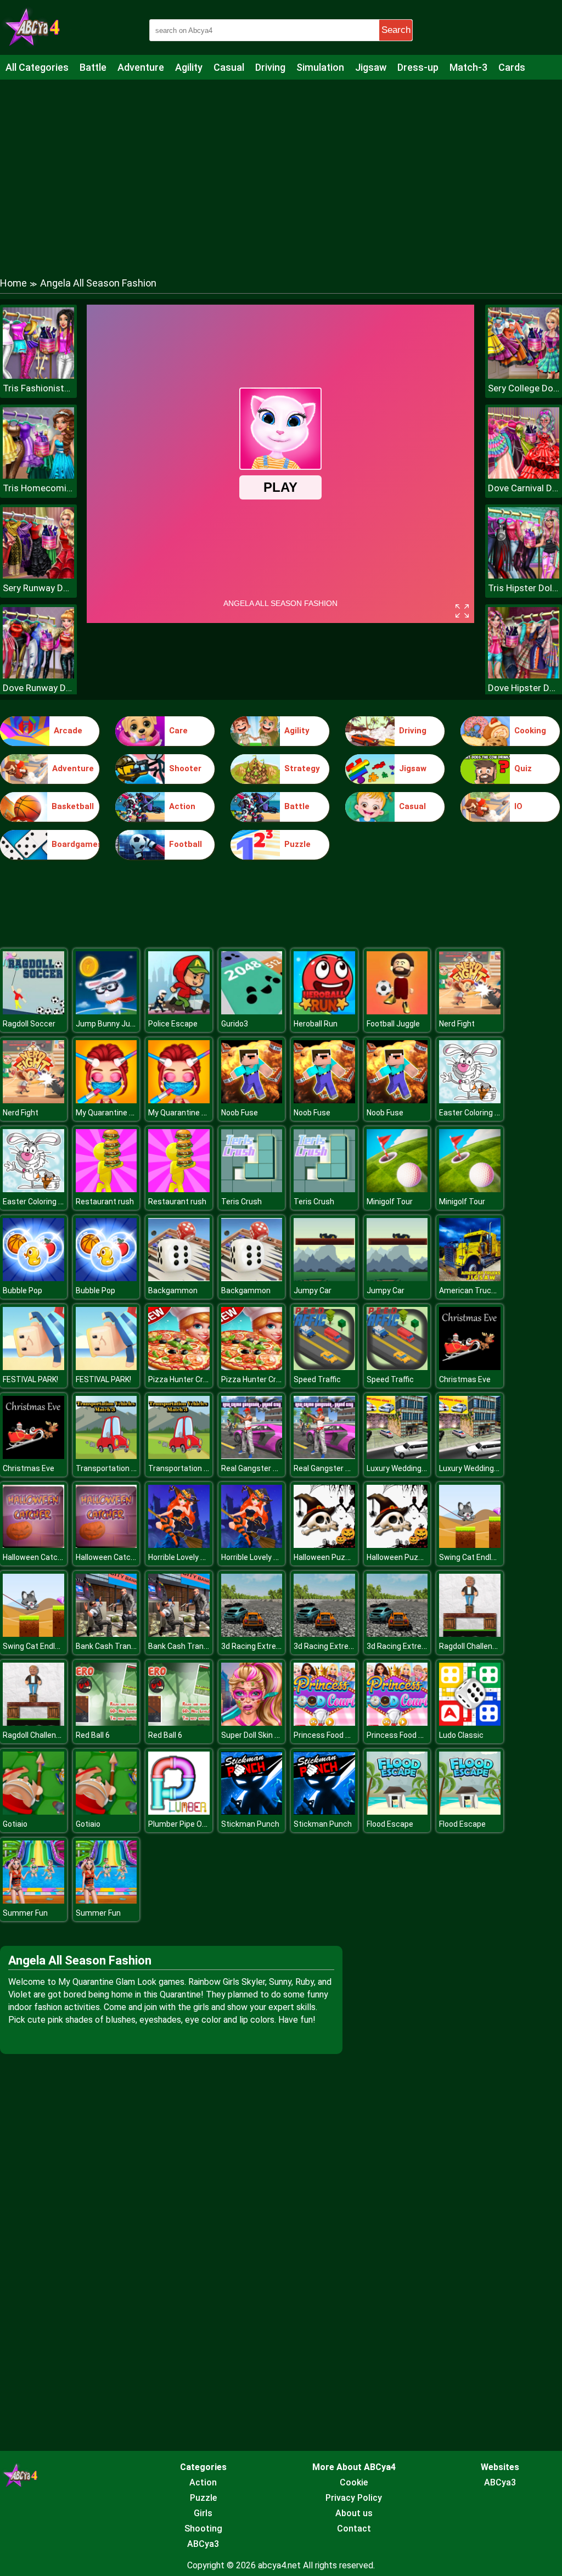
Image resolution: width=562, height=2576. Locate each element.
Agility (189, 67)
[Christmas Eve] (470, 1367)
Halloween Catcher (36, 1557)
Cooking (530, 731)
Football (186, 844)
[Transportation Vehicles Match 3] (106, 1456)
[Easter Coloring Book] (470, 1100)
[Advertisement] (281, 167)
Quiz (523, 768)
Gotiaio (15, 1824)
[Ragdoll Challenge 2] (470, 1634)
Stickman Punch (250, 1824)
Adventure (141, 67)
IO (518, 806)
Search (396, 30)
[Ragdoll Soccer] (33, 1011)
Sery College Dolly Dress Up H (524, 388)
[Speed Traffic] (324, 1367)
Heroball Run (316, 1024)
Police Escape (173, 1024)
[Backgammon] (179, 1278)
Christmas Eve (465, 1379)
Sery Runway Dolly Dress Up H (38, 588)
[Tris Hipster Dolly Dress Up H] (524, 576)
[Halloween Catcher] (33, 1545)
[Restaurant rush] (106, 1189)
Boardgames (75, 844)
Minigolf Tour (390, 1202)
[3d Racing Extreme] (252, 1634)
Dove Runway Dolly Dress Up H (38, 688)
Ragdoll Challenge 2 (473, 1646)
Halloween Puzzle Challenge (343, 1557)
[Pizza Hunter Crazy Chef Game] (179, 1367)
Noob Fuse (240, 1113)
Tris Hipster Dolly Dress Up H (524, 588)
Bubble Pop (23, 1290)
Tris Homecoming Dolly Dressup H (38, 488)
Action (182, 806)
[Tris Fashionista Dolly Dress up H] (38, 376)
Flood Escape (390, 1824)
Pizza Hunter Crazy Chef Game (203, 1379)
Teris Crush (241, 1202)
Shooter (185, 768)
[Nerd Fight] (470, 1011)
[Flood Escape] (397, 1812)
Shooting (203, 2529)
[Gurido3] (252, 1011)
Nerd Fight (457, 1024)
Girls (203, 2513)
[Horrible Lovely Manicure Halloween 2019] (179, 1545)
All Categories (37, 67)
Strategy (302, 768)
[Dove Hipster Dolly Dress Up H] (524, 675)
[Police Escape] (179, 1011)
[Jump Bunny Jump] (106, 1011)
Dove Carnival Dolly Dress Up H (524, 488)
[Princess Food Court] (324, 1723)
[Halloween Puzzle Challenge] (324, 1545)
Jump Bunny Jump (109, 1024)
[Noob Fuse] (252, 1100)
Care (178, 731)
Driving (270, 67)
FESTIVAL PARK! (30, 1379)
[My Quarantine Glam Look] (106, 1100)
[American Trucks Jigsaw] (470, 1278)
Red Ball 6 (93, 1735)
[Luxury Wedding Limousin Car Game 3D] (397, 1456)
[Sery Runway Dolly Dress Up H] (38, 576)
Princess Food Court (329, 1735)
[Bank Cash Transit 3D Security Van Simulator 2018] (106, 1634)
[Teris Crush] (252, 1189)
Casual (229, 67)
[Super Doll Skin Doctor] (252, 1723)
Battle (93, 67)
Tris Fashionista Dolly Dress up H (38, 388)
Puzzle (297, 844)
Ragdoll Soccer (29, 1024)
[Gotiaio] (33, 1812)
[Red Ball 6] (106, 1723)
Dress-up (418, 67)
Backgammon (173, 1290)
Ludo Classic (461, 1735)
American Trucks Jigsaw (483, 1290)
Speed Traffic (317, 1379)
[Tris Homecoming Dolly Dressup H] (38, 476)
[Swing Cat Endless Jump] (470, 1545)
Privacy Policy (354, 2498)
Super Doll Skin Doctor (260, 1735)
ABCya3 (203, 2544)
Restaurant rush (105, 1202)
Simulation (320, 67)
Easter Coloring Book (476, 1113)
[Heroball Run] (324, 1011)
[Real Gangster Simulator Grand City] (252, 1456)
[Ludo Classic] (470, 1723)
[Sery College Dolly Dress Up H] (524, 376)
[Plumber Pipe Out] (179, 1812)
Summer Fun (25, 1913)
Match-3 (468, 67)
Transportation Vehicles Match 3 (134, 1468)
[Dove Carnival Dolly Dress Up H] (524, 476)
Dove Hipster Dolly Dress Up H (524, 688)
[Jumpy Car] (324, 1278)
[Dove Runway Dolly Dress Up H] (38, 675)
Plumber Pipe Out (179, 1824)
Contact (354, 2529)
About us (354, 2513)
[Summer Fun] (33, 1901)
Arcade (68, 731)
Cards (512, 67)
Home (13, 283)
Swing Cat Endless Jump (483, 1557)
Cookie (354, 2482)
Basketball (73, 806)
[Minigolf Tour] (397, 1189)
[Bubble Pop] (33, 1278)
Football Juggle (393, 1024)
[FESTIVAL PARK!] (33, 1367)
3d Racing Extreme (254, 1646)
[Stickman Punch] (252, 1812)
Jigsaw (371, 67)
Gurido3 (235, 1024)
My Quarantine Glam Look (120, 1113)
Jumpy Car (313, 1290)
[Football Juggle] (397, 1011)
